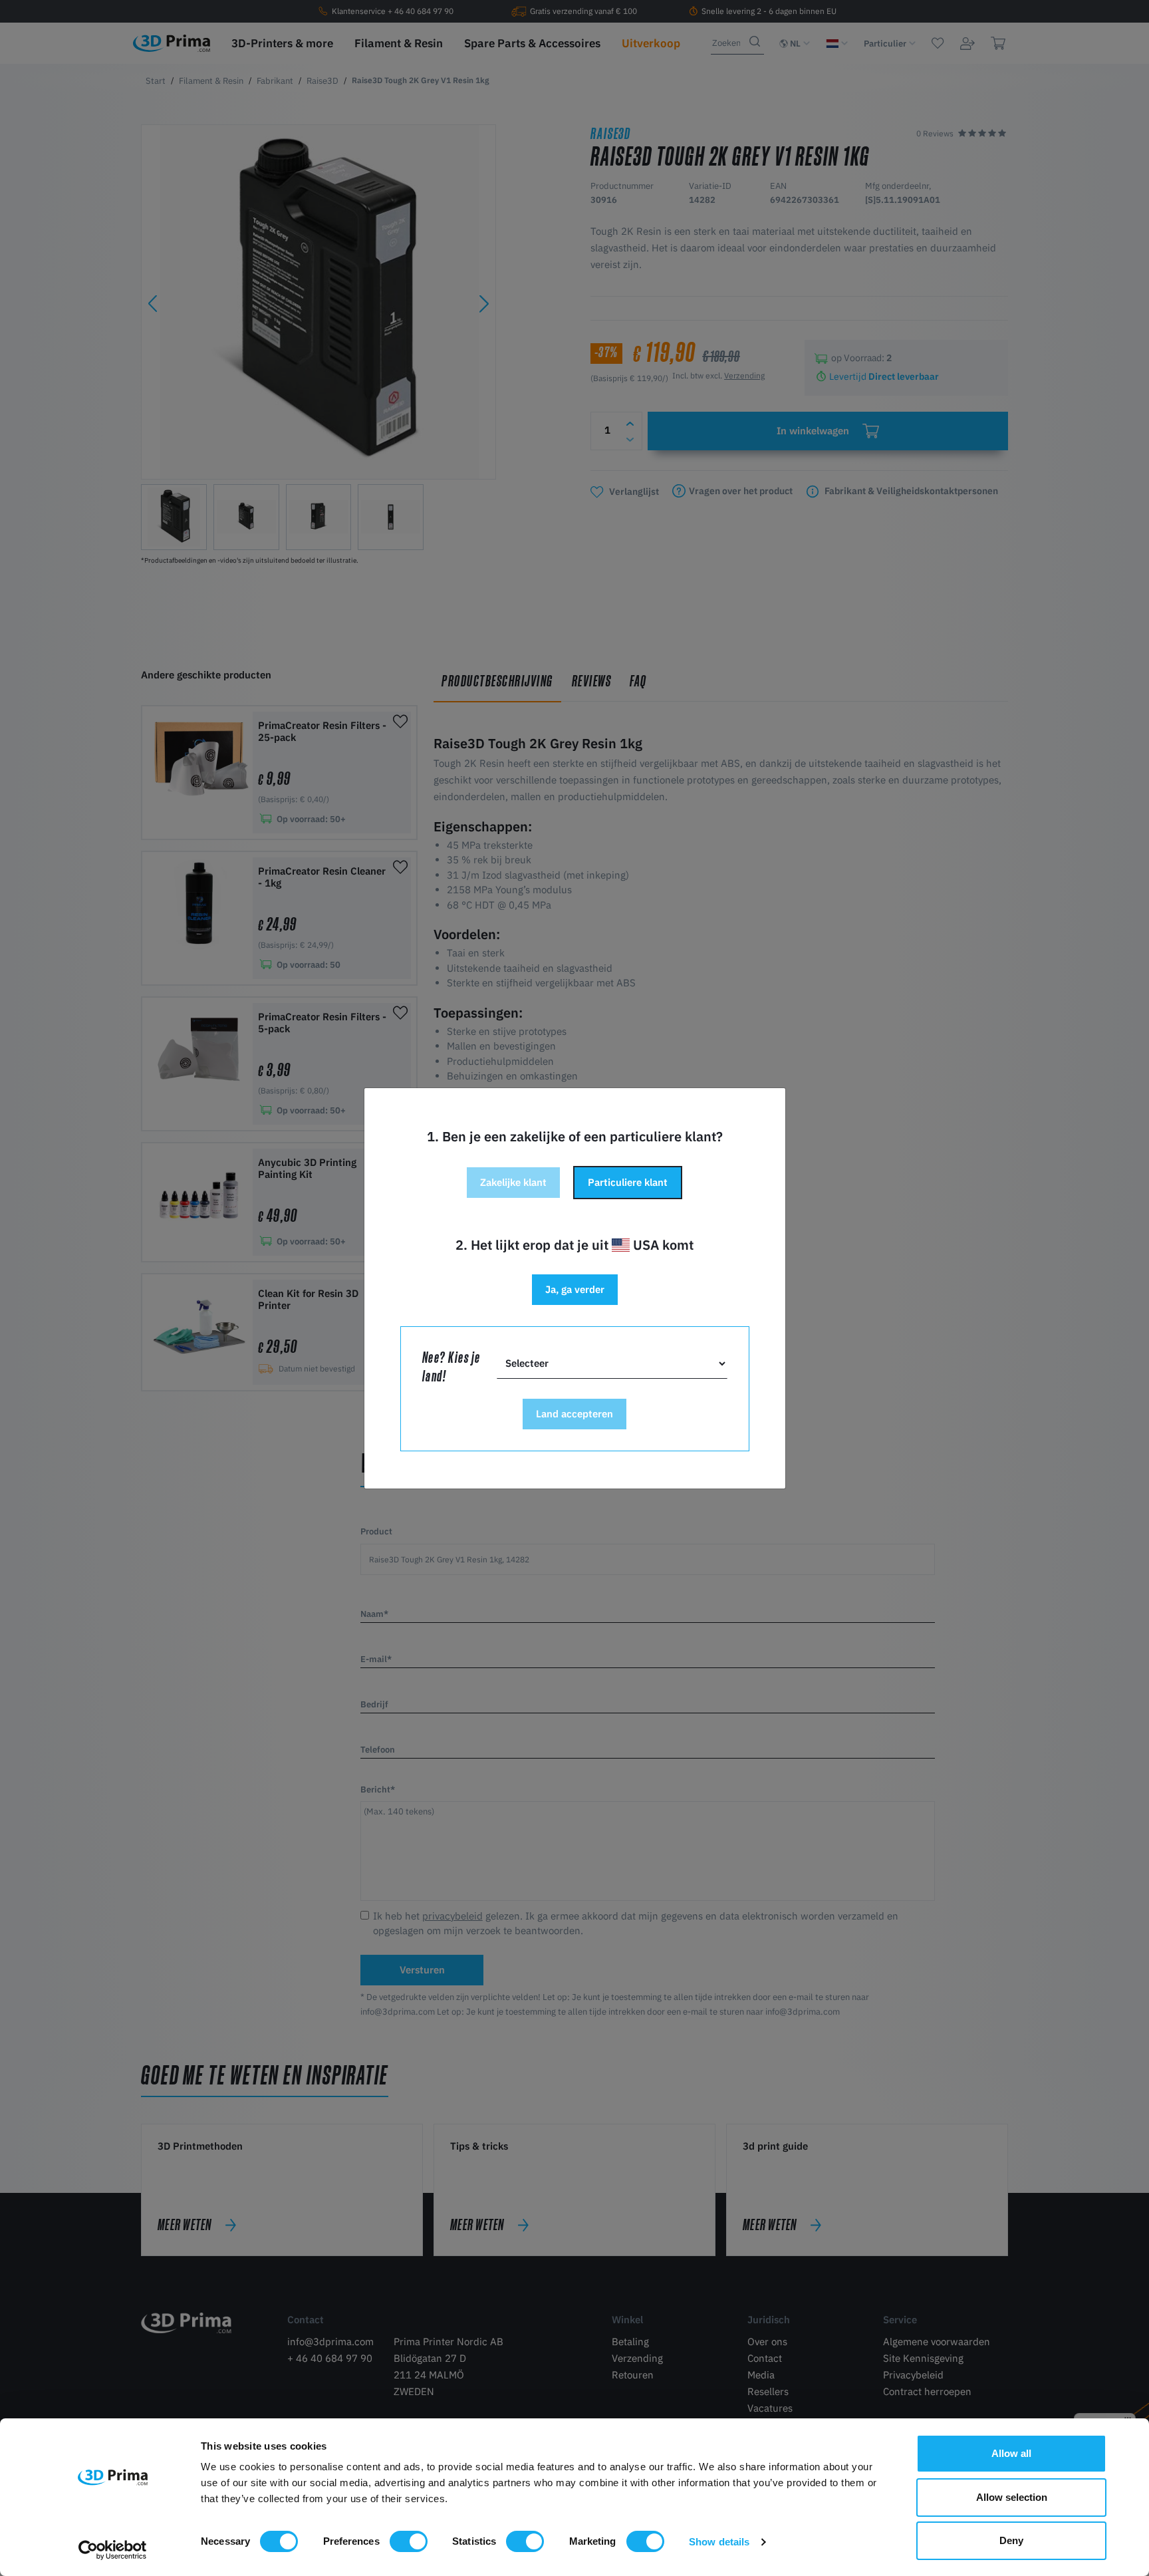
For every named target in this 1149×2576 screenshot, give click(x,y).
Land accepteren (574, 1414)
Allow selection (1012, 2497)
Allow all (1011, 2453)
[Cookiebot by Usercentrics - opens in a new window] (113, 2550)
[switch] (409, 2541)
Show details (719, 2542)
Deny (1011, 2540)
